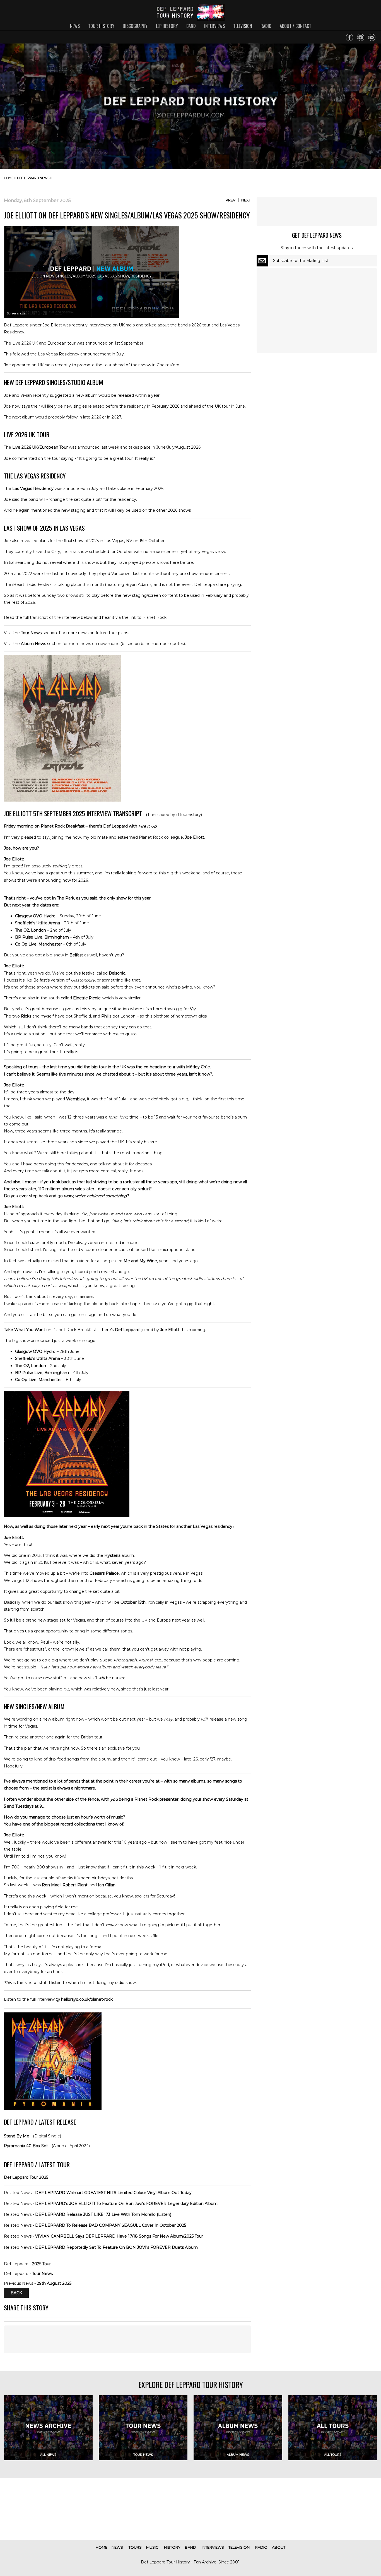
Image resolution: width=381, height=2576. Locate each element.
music (152, 2547)
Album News (33, 644)
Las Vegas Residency (33, 489)
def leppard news (33, 178)
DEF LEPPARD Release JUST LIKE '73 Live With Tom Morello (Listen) (103, 2214)
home (9, 178)
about (279, 2547)
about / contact (296, 26)
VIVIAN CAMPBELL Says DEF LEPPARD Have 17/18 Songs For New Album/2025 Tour (119, 2236)
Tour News (31, 633)
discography (135, 26)
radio (266, 26)
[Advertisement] (127, 2339)
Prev (231, 200)
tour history (101, 26)
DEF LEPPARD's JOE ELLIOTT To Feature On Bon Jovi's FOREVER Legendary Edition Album (126, 2204)
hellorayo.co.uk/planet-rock (87, 1999)
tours (135, 2547)
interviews (214, 26)
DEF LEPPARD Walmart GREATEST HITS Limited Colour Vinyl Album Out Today (113, 2193)
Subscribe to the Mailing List (301, 261)
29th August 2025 (54, 2283)
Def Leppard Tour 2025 (26, 2177)
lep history (167, 26)
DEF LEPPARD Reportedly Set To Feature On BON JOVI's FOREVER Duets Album (116, 2247)
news (75, 26)
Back (16, 2293)
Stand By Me (17, 2136)
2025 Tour (41, 2264)
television (243, 26)
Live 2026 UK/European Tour (40, 447)
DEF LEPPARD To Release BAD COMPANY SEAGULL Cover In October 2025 (111, 2225)
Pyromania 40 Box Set (26, 2146)
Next (246, 200)
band (191, 26)
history (172, 2547)
